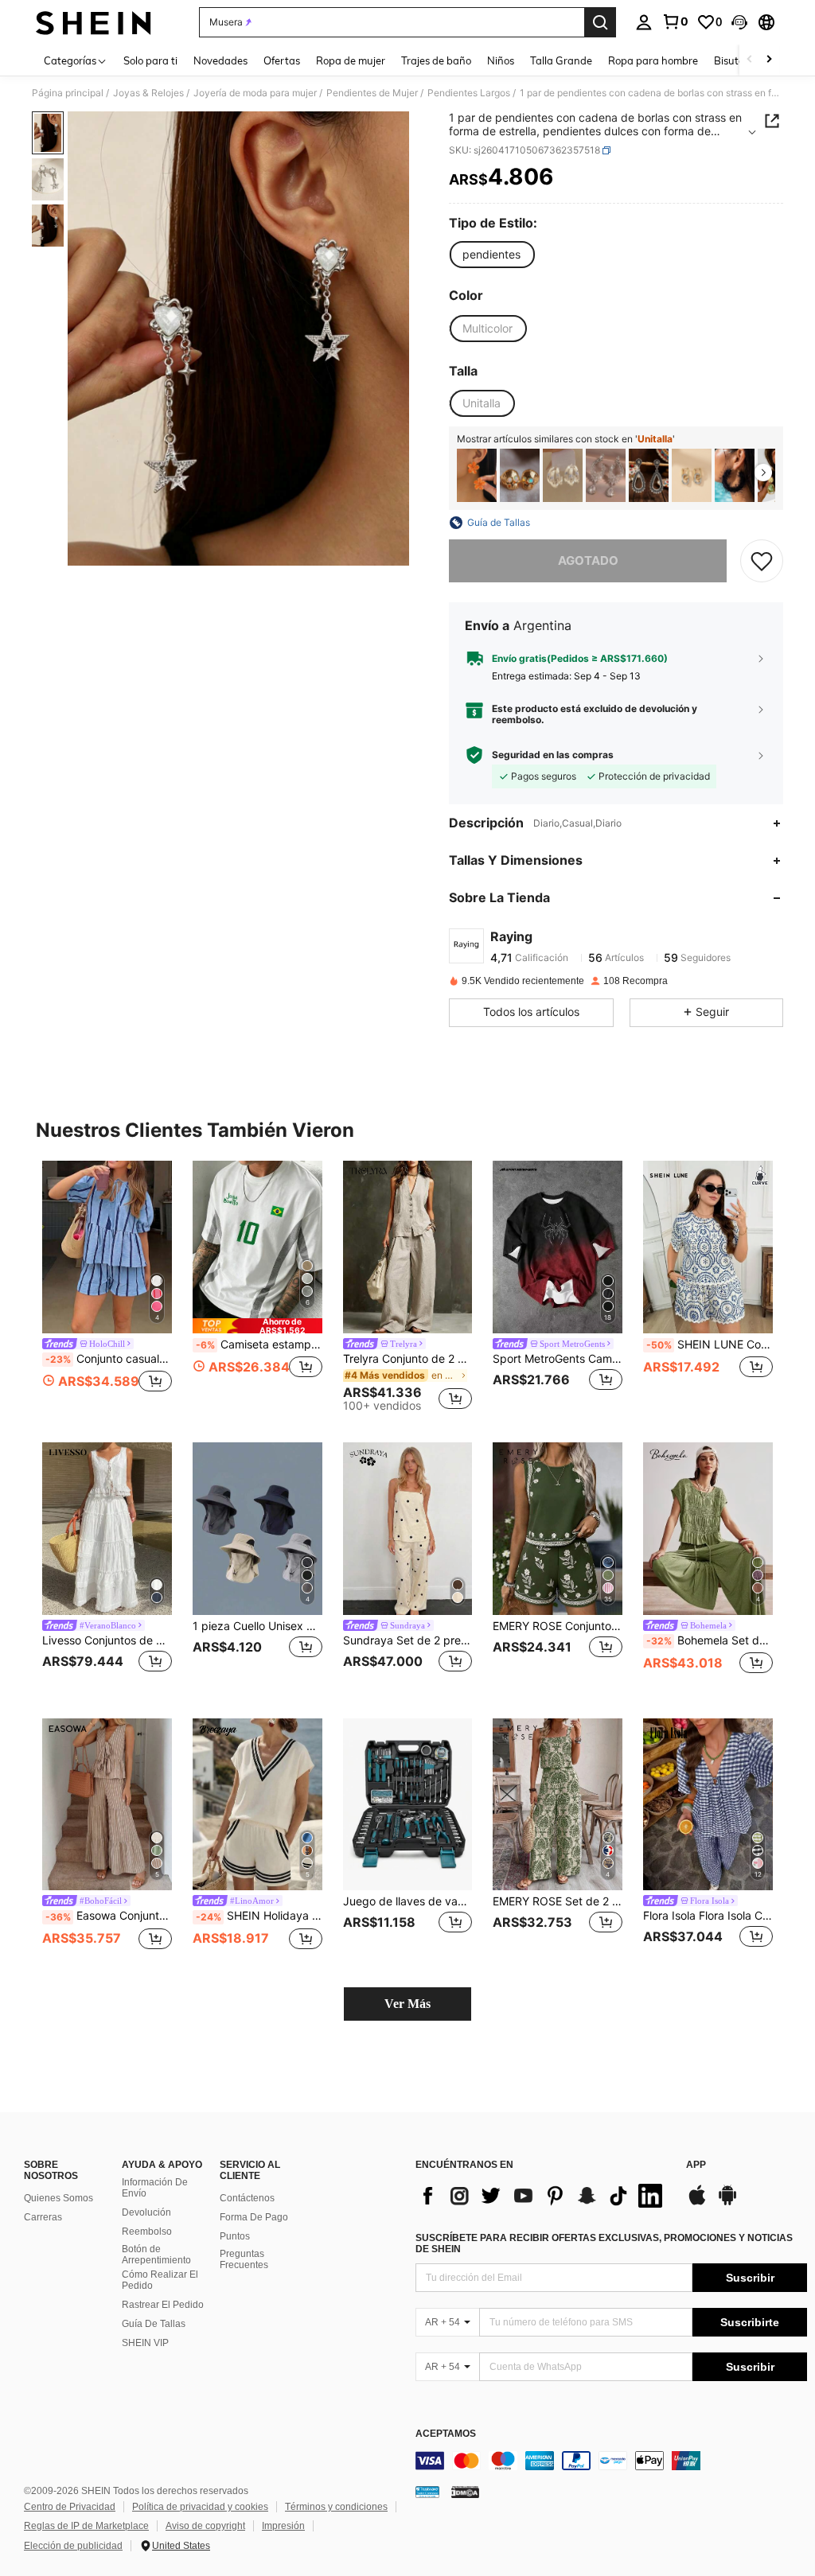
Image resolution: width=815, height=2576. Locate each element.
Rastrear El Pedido (163, 2305)
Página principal (68, 93)
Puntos (235, 2236)
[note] (257, 1326)
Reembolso (147, 2232)
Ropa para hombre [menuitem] (653, 60)
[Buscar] (600, 22)
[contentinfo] (611, 2461)
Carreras (43, 2217)
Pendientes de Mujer (372, 93)
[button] (739, 22)
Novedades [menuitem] (220, 60)
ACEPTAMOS (446, 2434)
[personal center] (644, 22)
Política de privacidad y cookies (200, 2507)
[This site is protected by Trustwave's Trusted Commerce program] (427, 2492)
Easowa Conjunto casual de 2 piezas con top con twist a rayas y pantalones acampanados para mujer (109, 1916)
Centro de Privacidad (70, 2507)
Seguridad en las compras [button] (553, 755)
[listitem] (477, 475)
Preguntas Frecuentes (244, 2259)
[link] (675, 21)
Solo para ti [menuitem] (150, 60)
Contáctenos (247, 2198)
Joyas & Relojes (148, 93)
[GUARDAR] (762, 561)
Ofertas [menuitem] (282, 60)
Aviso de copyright (205, 2526)
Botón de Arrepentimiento (156, 2255)
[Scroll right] (769, 60)
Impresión (283, 2526)
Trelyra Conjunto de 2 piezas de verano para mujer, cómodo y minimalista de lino (408, 1359)
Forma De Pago (254, 2217)
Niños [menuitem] (501, 60)
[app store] (697, 2203)
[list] (543, 2196)
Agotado (588, 560)
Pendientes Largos (469, 93)
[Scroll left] (750, 60)
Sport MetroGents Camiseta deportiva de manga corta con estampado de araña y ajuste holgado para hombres (558, 1359)
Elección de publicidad (73, 2546)
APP (696, 2165)
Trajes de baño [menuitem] (436, 60)
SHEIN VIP (145, 2343)
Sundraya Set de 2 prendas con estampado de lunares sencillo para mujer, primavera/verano (408, 1640)
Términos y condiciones (336, 2507)
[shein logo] (94, 22)
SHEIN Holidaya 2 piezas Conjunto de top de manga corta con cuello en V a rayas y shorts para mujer (259, 1916)
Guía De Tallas (154, 2324)
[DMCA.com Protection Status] (465, 2492)
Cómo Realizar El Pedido (160, 2280)
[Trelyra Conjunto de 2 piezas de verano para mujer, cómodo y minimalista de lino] (408, 1247)
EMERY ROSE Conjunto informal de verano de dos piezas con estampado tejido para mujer (558, 1626)
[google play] (727, 2203)
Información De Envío (155, 2188)
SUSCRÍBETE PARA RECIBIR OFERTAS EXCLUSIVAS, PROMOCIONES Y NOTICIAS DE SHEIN (604, 2243)
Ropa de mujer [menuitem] (351, 60)
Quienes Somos (58, 2198)
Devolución (146, 2212)
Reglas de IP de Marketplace (86, 2526)
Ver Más (407, 2004)
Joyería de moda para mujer (255, 93)
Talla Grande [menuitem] (561, 60)
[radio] (491, 255)
